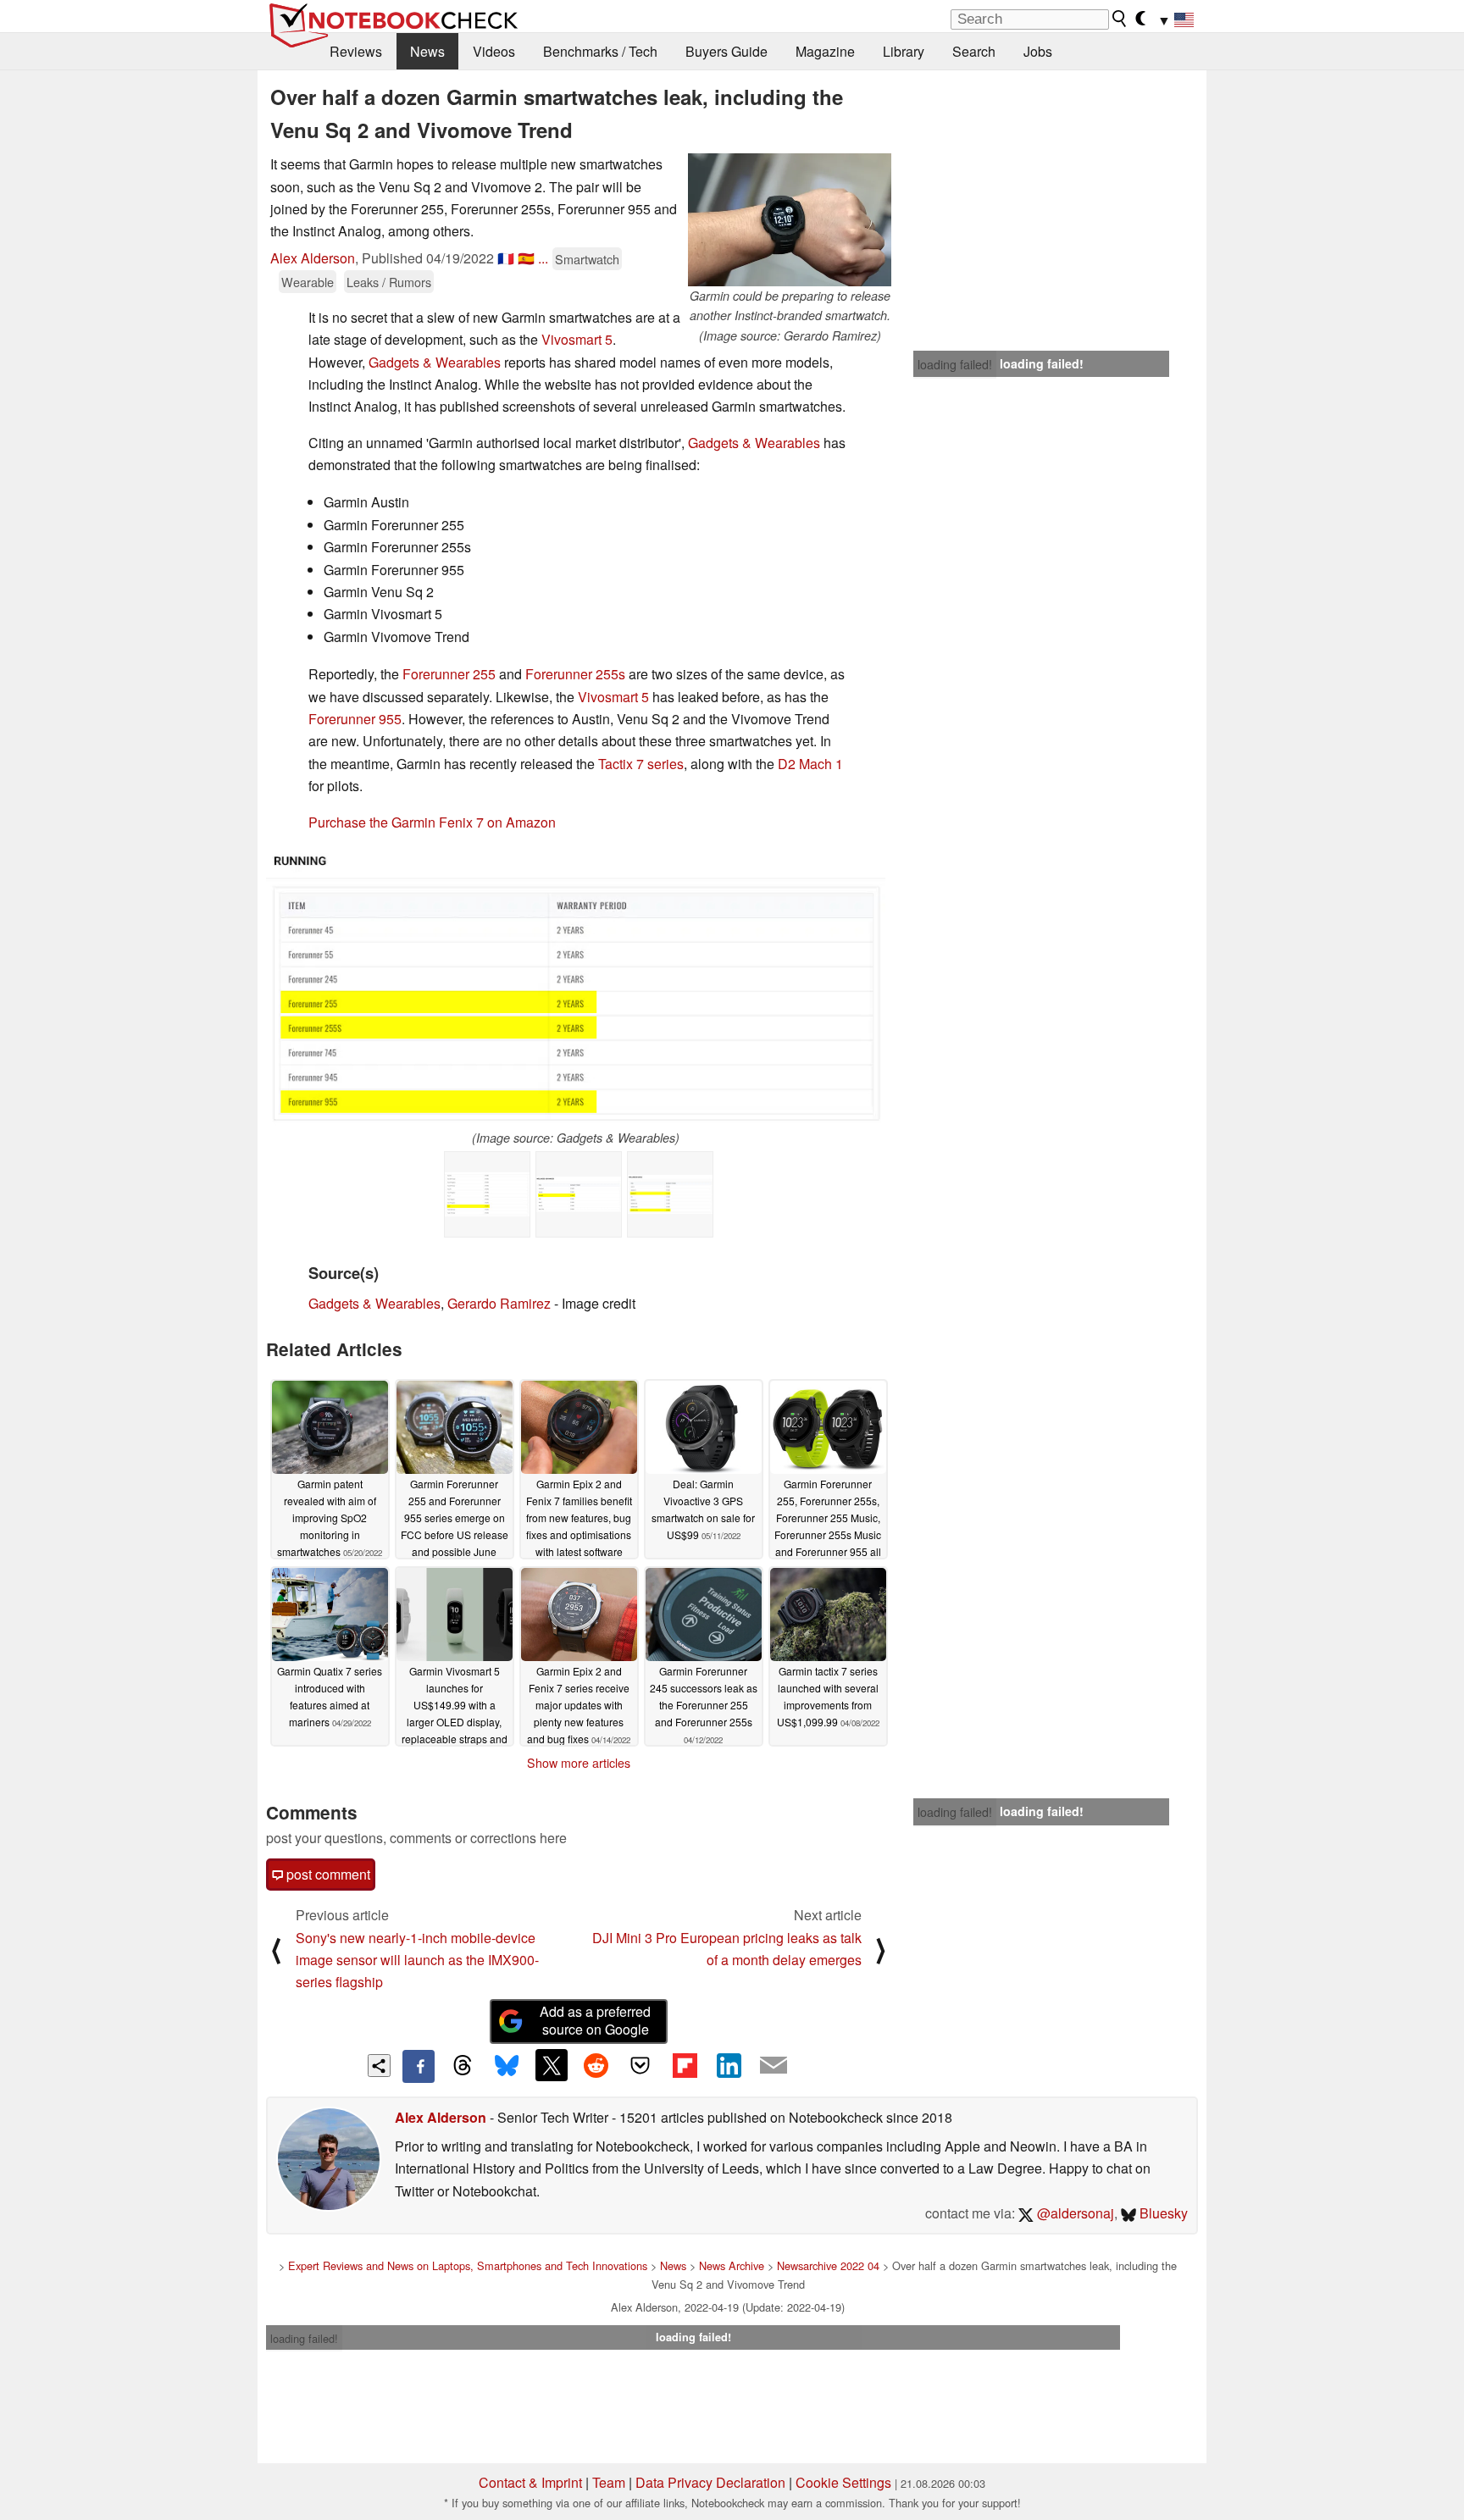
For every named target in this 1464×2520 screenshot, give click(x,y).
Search (974, 51)
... (543, 258)
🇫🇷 (506, 258)
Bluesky (1162, 2213)
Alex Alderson (313, 258)
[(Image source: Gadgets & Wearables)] (576, 988)
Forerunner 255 (449, 674)
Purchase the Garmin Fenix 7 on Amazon (432, 822)
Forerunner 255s (575, 674)
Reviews (356, 51)
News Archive (732, 2265)
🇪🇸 (526, 258)
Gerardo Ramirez (499, 1303)
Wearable (308, 282)
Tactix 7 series (641, 764)
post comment (327, 1874)
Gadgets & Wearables (435, 362)
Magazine (825, 51)
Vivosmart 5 (577, 339)
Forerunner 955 (355, 719)
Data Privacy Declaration (710, 2482)
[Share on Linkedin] (729, 2065)
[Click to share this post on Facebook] (419, 2066)
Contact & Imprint (530, 2482)
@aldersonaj (1074, 2213)
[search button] (1120, 19)
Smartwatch (587, 259)
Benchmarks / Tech (600, 51)
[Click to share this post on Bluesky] (507, 2066)
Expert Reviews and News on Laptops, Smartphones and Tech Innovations (468, 2265)
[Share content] (379, 2066)
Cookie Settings (843, 2482)
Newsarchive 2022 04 (828, 2265)
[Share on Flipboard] (685, 2065)
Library (904, 51)
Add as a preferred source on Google (595, 2020)
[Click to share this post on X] (552, 2065)
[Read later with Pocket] (640, 2065)
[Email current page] (774, 2066)
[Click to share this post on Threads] (463, 2066)
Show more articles (579, 1763)
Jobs (1038, 51)
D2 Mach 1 (810, 764)
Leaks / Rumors (389, 282)
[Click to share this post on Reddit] (596, 2065)
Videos (494, 51)
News (427, 51)
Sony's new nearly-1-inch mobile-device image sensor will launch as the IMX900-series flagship (417, 1960)
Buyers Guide (726, 51)
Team (609, 2482)
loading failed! (955, 364)
